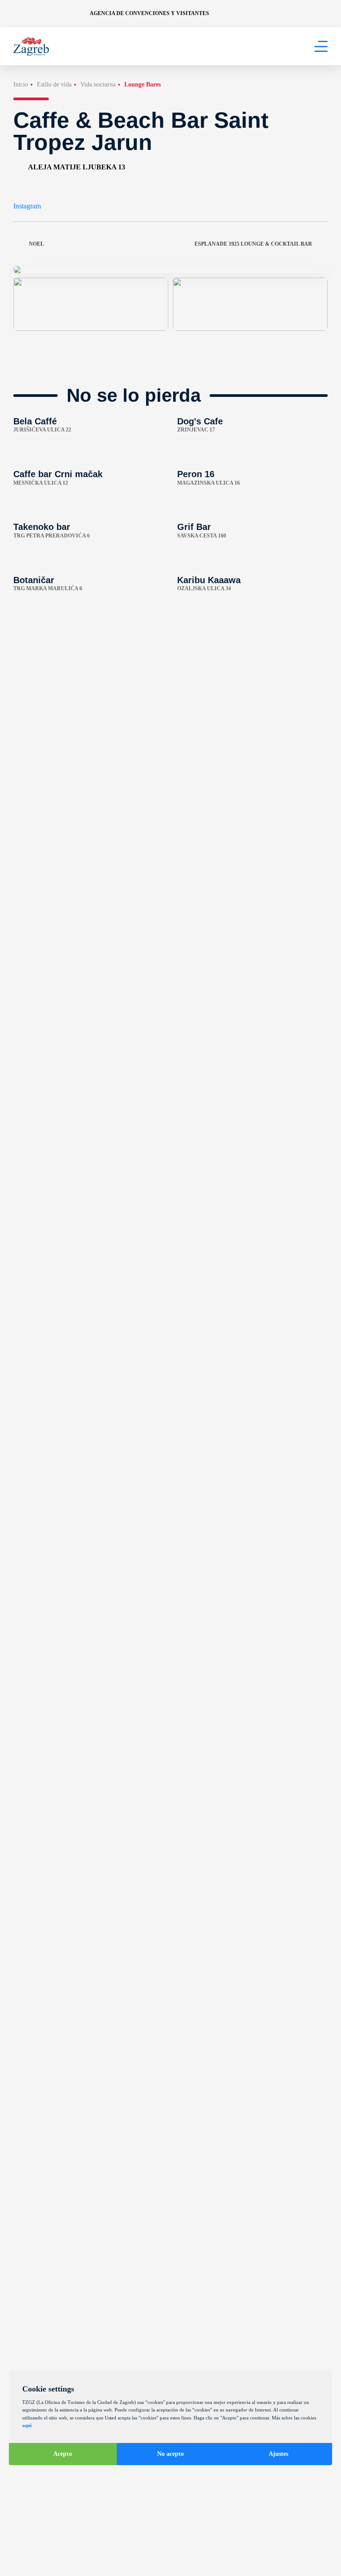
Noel (36, 244)
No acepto (170, 2454)
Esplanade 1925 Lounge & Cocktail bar (253, 244)
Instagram (27, 206)
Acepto (63, 2454)
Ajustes (278, 2454)
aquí (27, 2425)
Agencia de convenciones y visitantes (149, 13)
